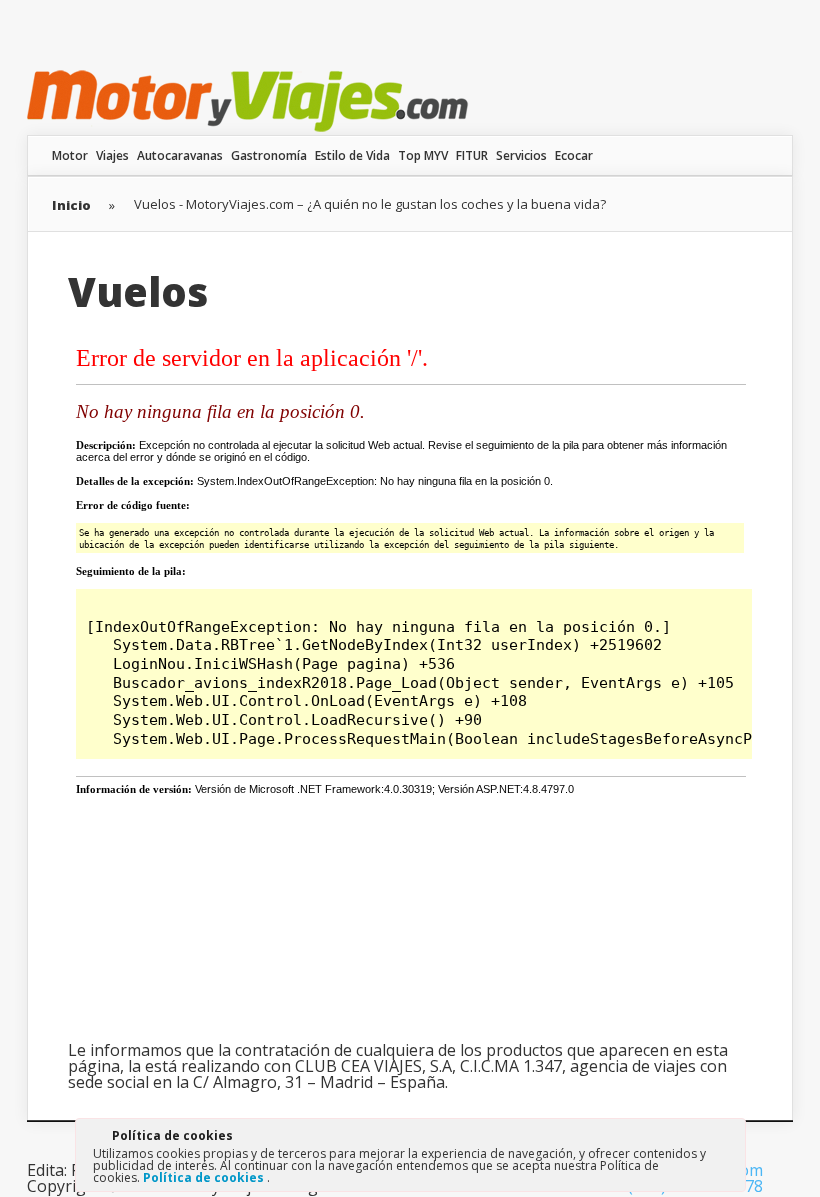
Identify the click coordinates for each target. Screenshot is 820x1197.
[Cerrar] (729, 1139)
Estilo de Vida (352, 155)
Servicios (521, 155)
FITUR (472, 155)
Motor (70, 155)
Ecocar (574, 155)
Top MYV (423, 155)
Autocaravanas (180, 155)
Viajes (112, 155)
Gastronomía (269, 155)
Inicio (71, 205)
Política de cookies (205, 1177)
